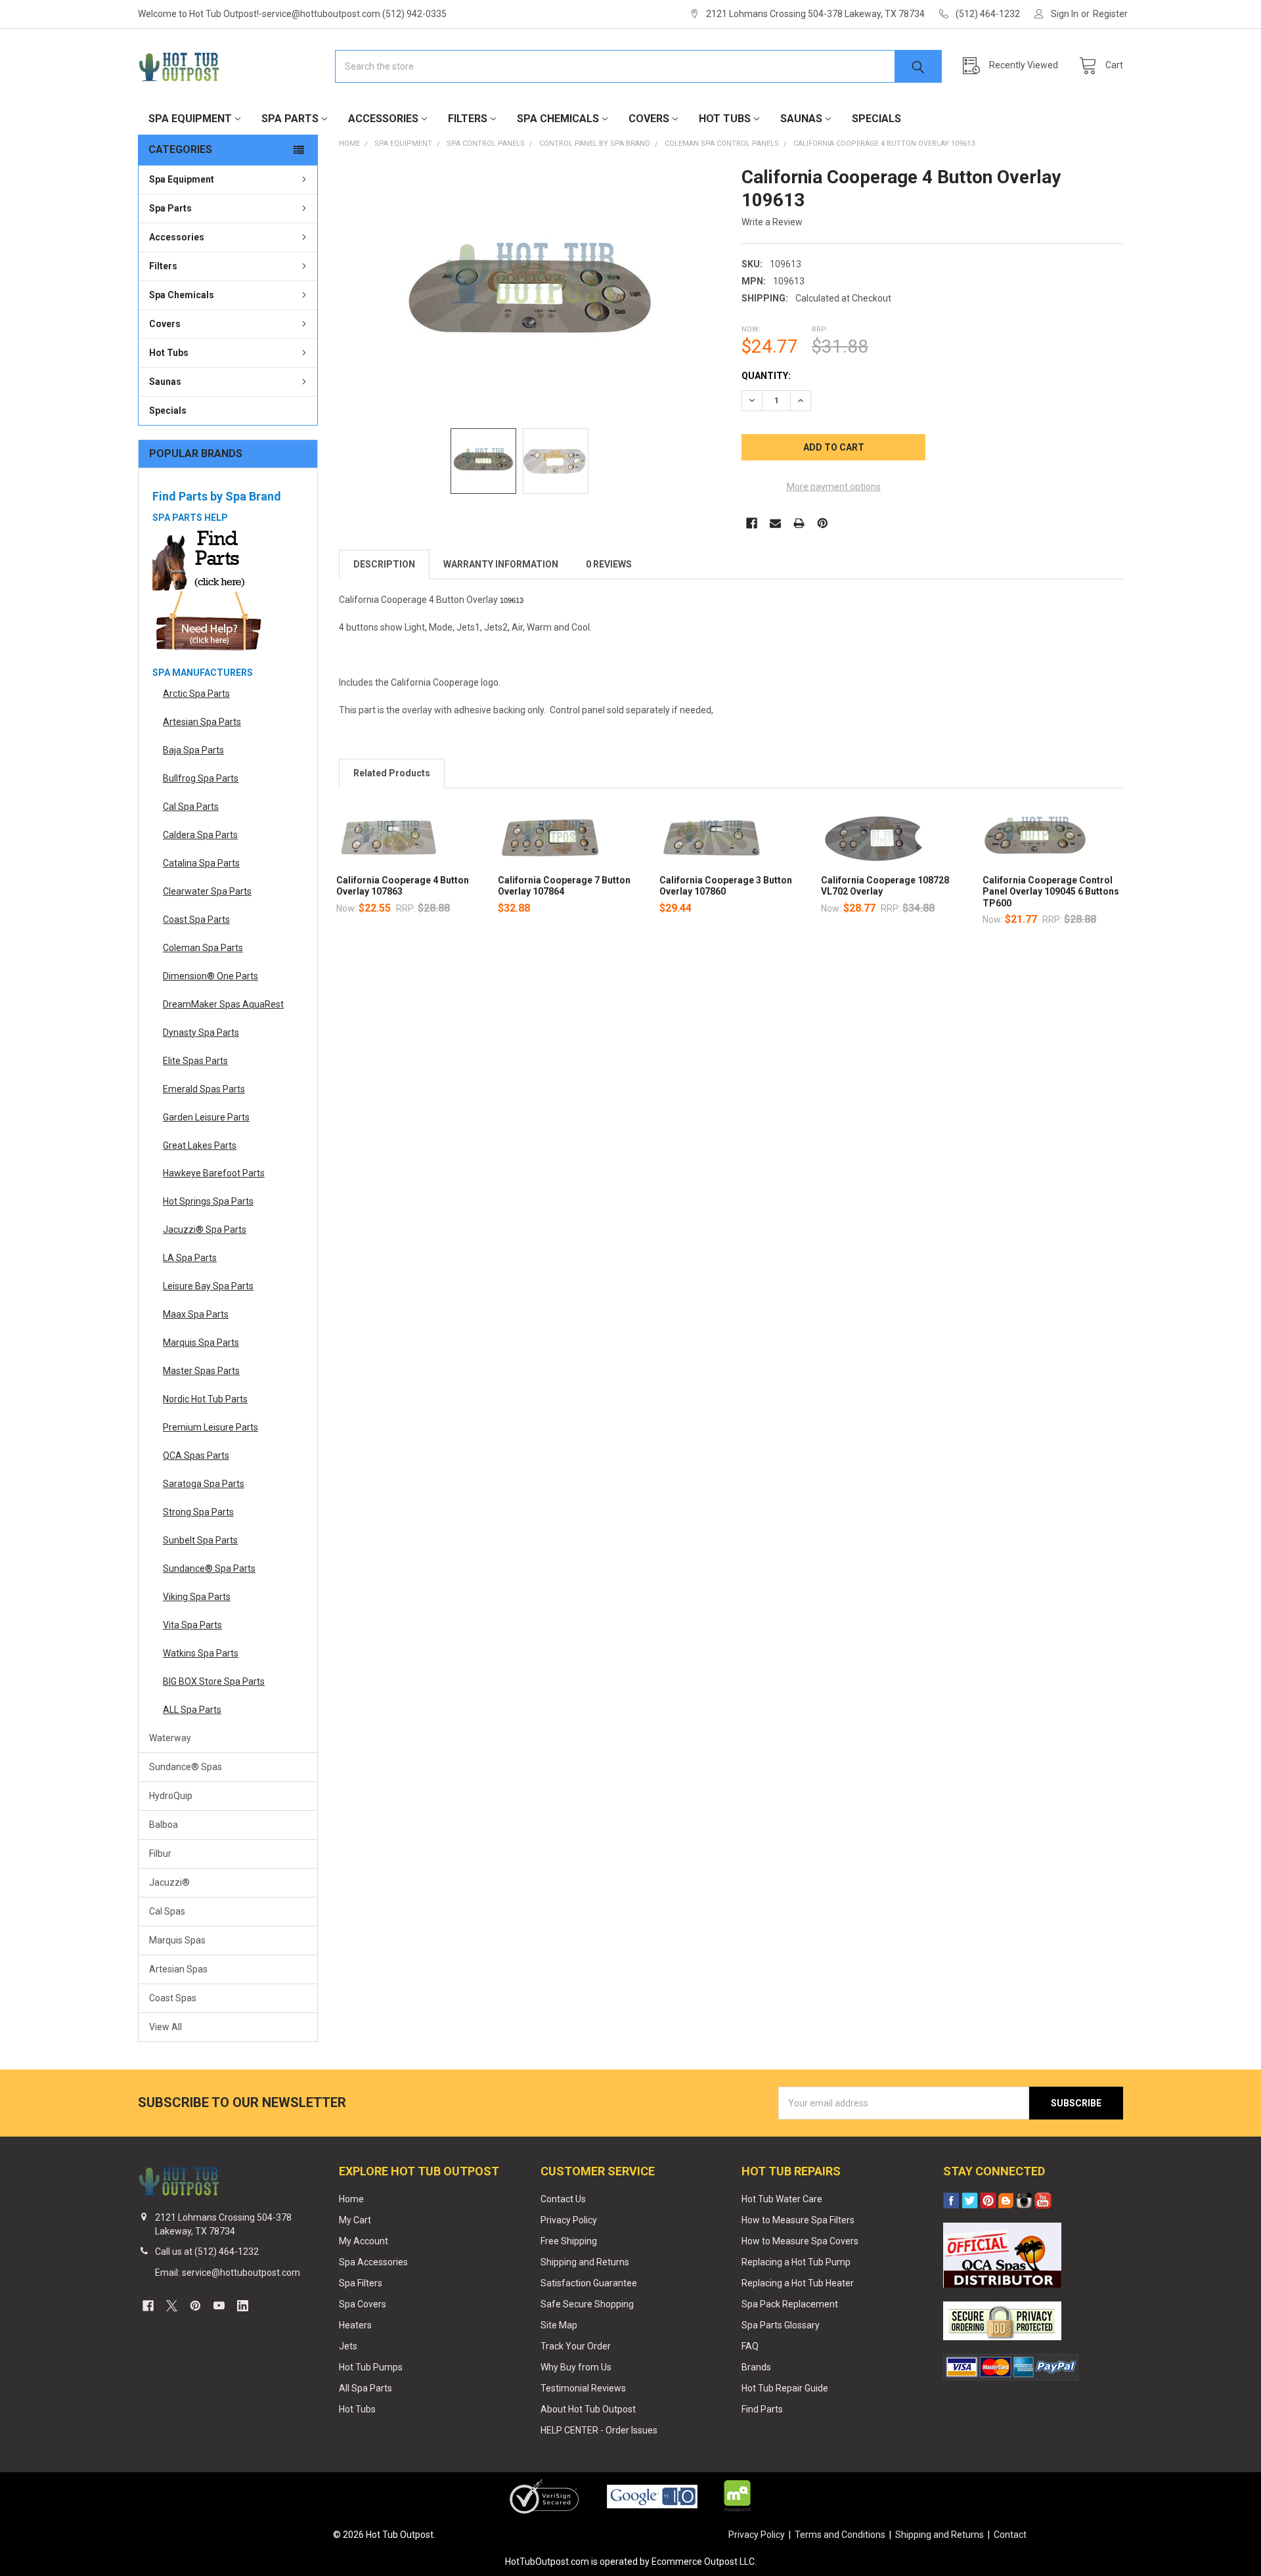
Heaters (355, 2325)
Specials (876, 119)
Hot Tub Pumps (371, 2367)
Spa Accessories (373, 2262)
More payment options (834, 487)
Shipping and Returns (585, 2262)
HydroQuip (171, 1796)
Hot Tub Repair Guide (785, 2388)
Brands (756, 2367)
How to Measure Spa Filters (798, 2220)
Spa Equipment (190, 119)
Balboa (164, 1825)
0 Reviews (609, 564)
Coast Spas (173, 1998)
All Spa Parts (365, 2388)
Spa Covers (363, 2304)
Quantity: (766, 376)
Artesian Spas (178, 1969)
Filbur (160, 1854)
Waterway (170, 1738)
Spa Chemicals (558, 119)
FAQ (750, 2346)
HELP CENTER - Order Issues (599, 2430)
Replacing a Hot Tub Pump (796, 2262)
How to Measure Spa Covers (800, 2241)
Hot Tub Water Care (782, 2199)
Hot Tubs (725, 119)
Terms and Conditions (840, 2535)
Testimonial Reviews (583, 2388)
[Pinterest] (823, 523)
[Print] (799, 523)
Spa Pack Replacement (790, 2304)
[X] (172, 2306)
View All (166, 2027)
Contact (1010, 2535)
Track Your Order (576, 2346)
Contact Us (563, 2199)
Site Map (559, 2325)
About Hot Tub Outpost (588, 2409)
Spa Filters (361, 2283)
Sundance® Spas (186, 1767)
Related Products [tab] (392, 773)
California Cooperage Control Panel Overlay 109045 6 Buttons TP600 (1051, 892)
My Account (364, 2241)
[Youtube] (219, 2306)
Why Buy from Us (576, 2367)
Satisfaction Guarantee (589, 2283)
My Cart (355, 2220)
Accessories (383, 119)
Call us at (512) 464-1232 (207, 2252)
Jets (348, 2346)
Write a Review (772, 222)
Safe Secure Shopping (587, 2304)
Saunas (801, 119)
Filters (468, 119)
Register (1110, 14)
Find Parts (762, 2409)
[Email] (775, 523)
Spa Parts (290, 119)
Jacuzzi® (169, 1882)
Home (351, 2199)
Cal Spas (167, 1911)
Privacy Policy (569, 2220)
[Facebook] (752, 523)
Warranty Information (501, 564)
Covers (649, 119)
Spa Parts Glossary (781, 2325)
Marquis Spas (177, 1940)
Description (384, 564)
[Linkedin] (243, 2306)
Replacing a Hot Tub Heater (798, 2283)
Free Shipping (569, 2241)
